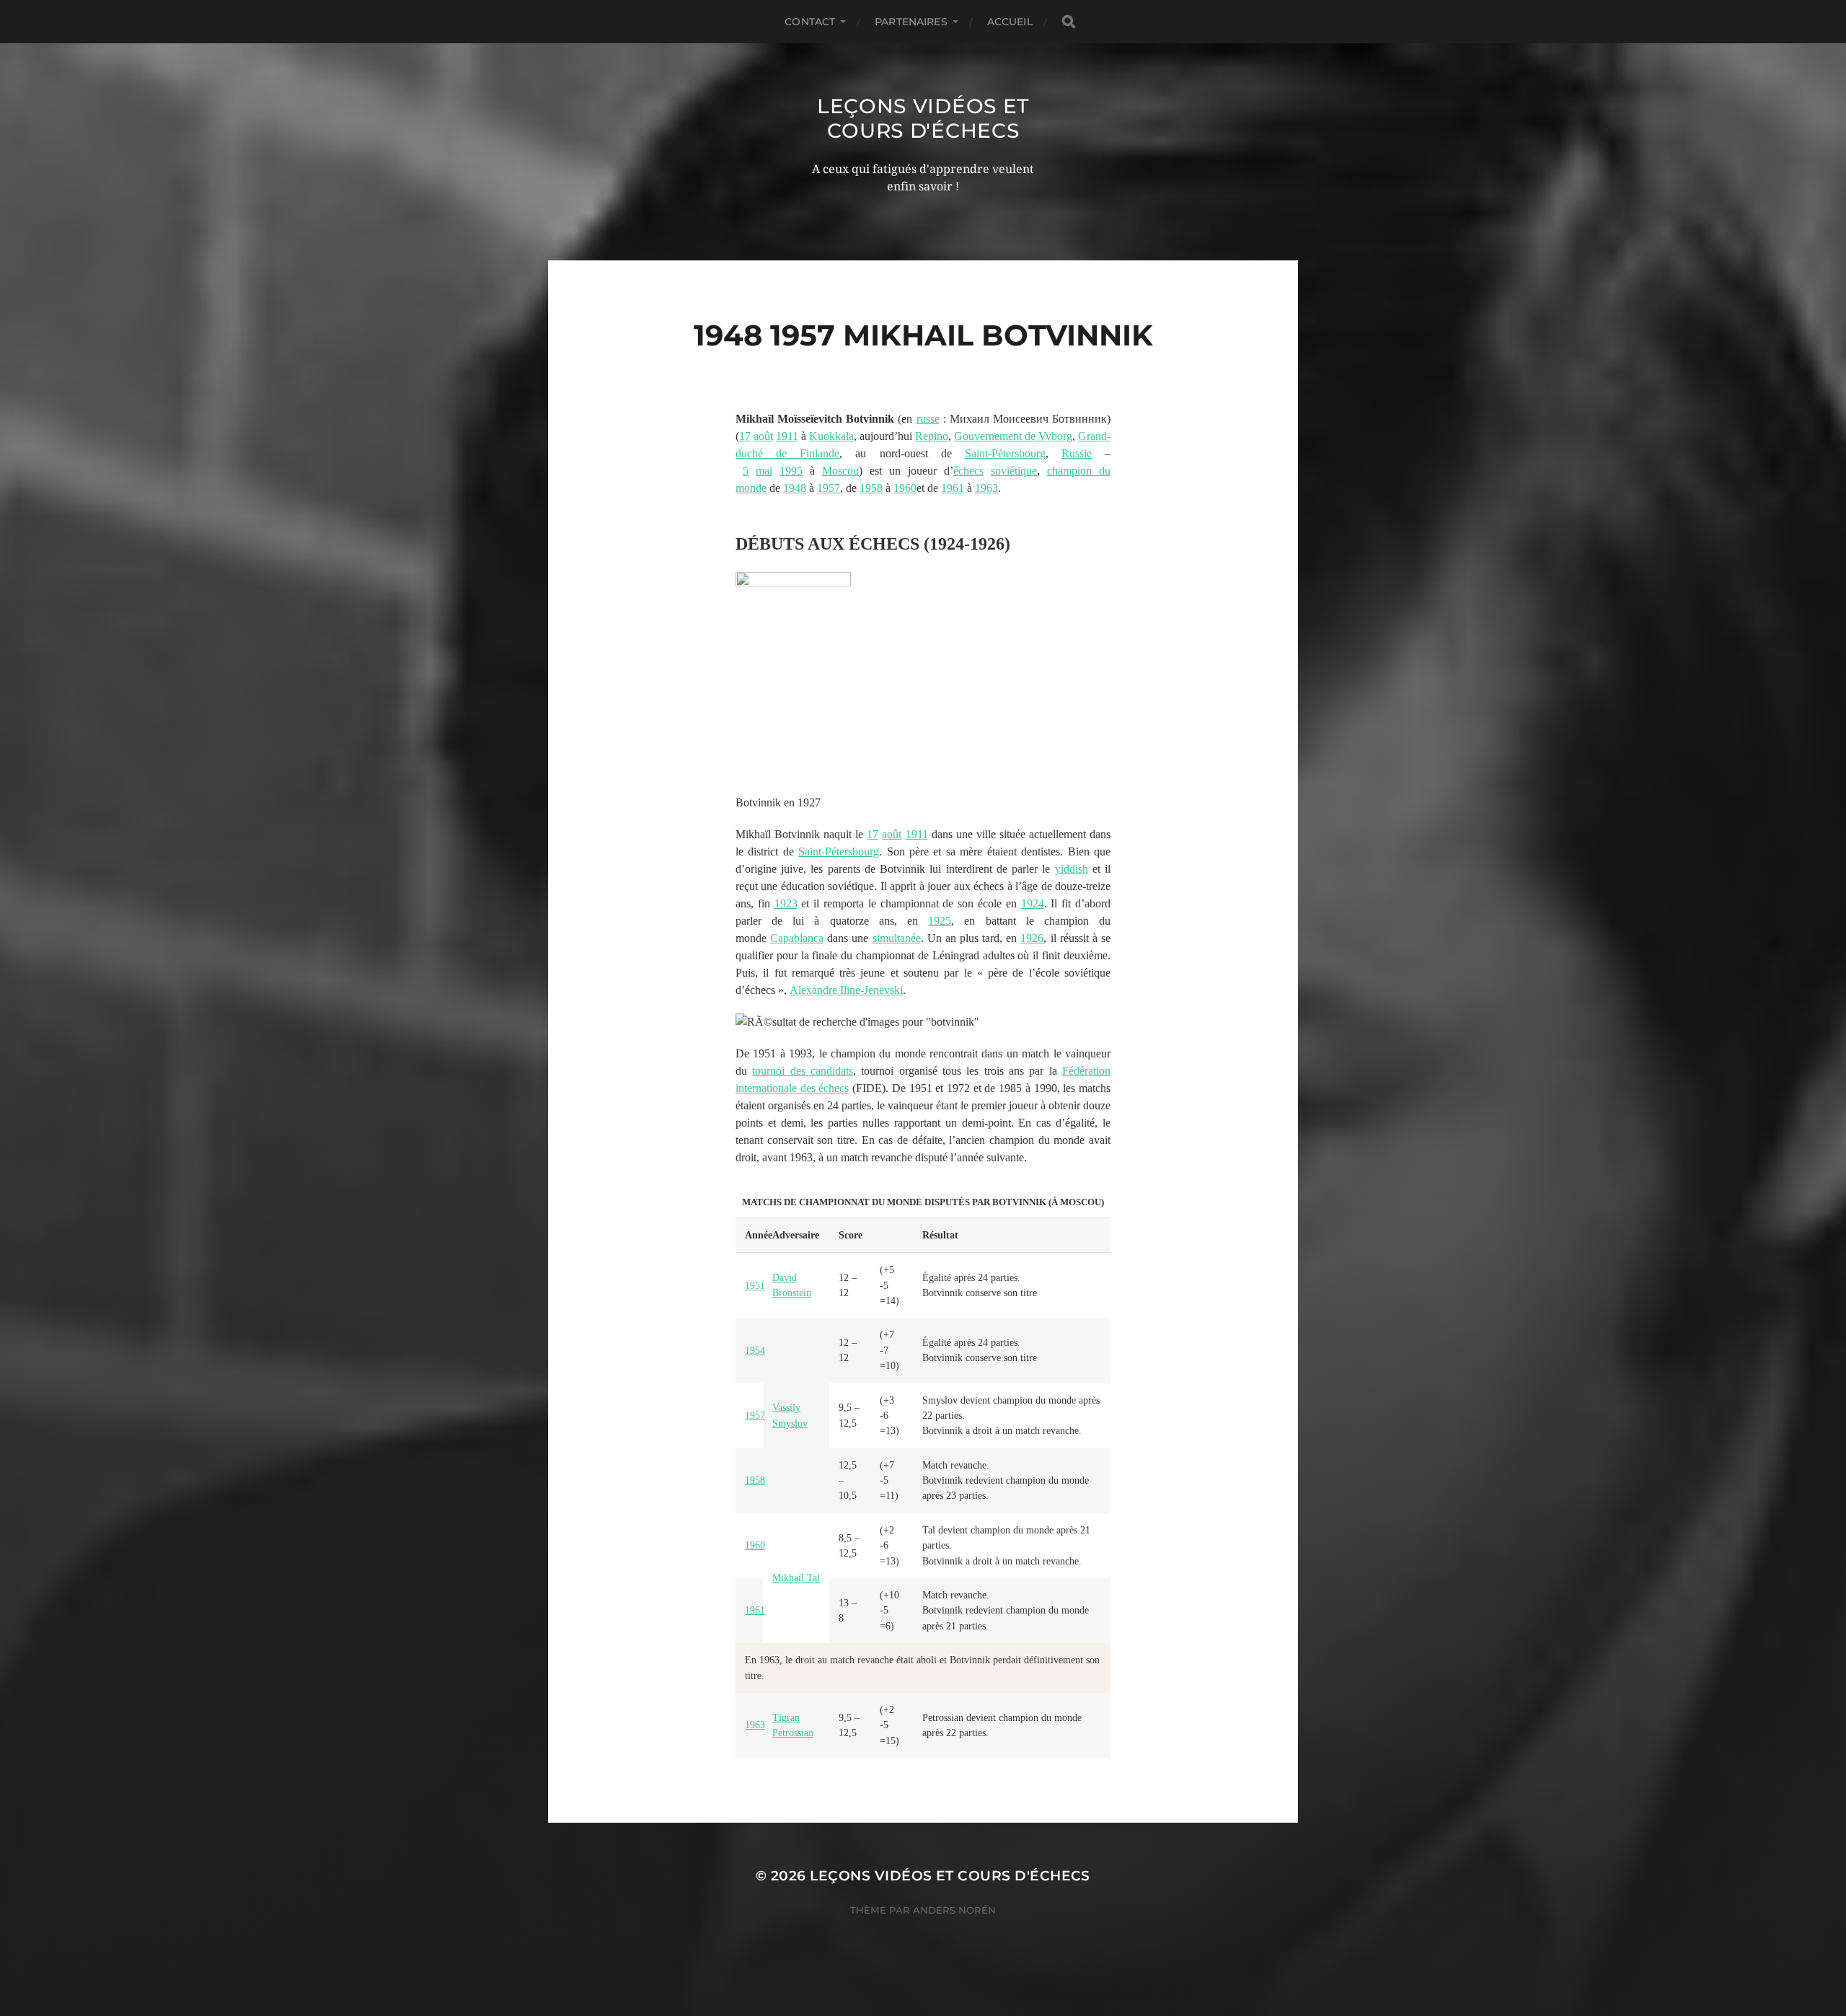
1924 (1033, 903)
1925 (940, 921)
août (763, 436)
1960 (905, 488)
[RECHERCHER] (1069, 22)
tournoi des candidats (803, 1071)
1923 (786, 903)
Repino (932, 436)
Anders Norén (954, 1910)
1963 (986, 488)
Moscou (840, 471)
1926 (1032, 938)
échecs (968, 471)
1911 (787, 436)
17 (745, 436)
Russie (1077, 453)
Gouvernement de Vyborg (1013, 436)
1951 (755, 1286)
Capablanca (797, 938)
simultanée (897, 938)
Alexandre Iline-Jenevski (846, 990)
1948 (795, 488)
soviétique (1014, 471)
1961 (953, 488)
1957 (829, 488)
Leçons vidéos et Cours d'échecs (923, 118)
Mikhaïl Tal (796, 1578)
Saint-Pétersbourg (1005, 453)
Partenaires (911, 22)
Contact (810, 22)
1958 (871, 488)
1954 (755, 1351)
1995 (791, 471)
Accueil (1010, 22)
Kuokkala (831, 436)
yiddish (1072, 869)
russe (928, 419)
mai (764, 471)
